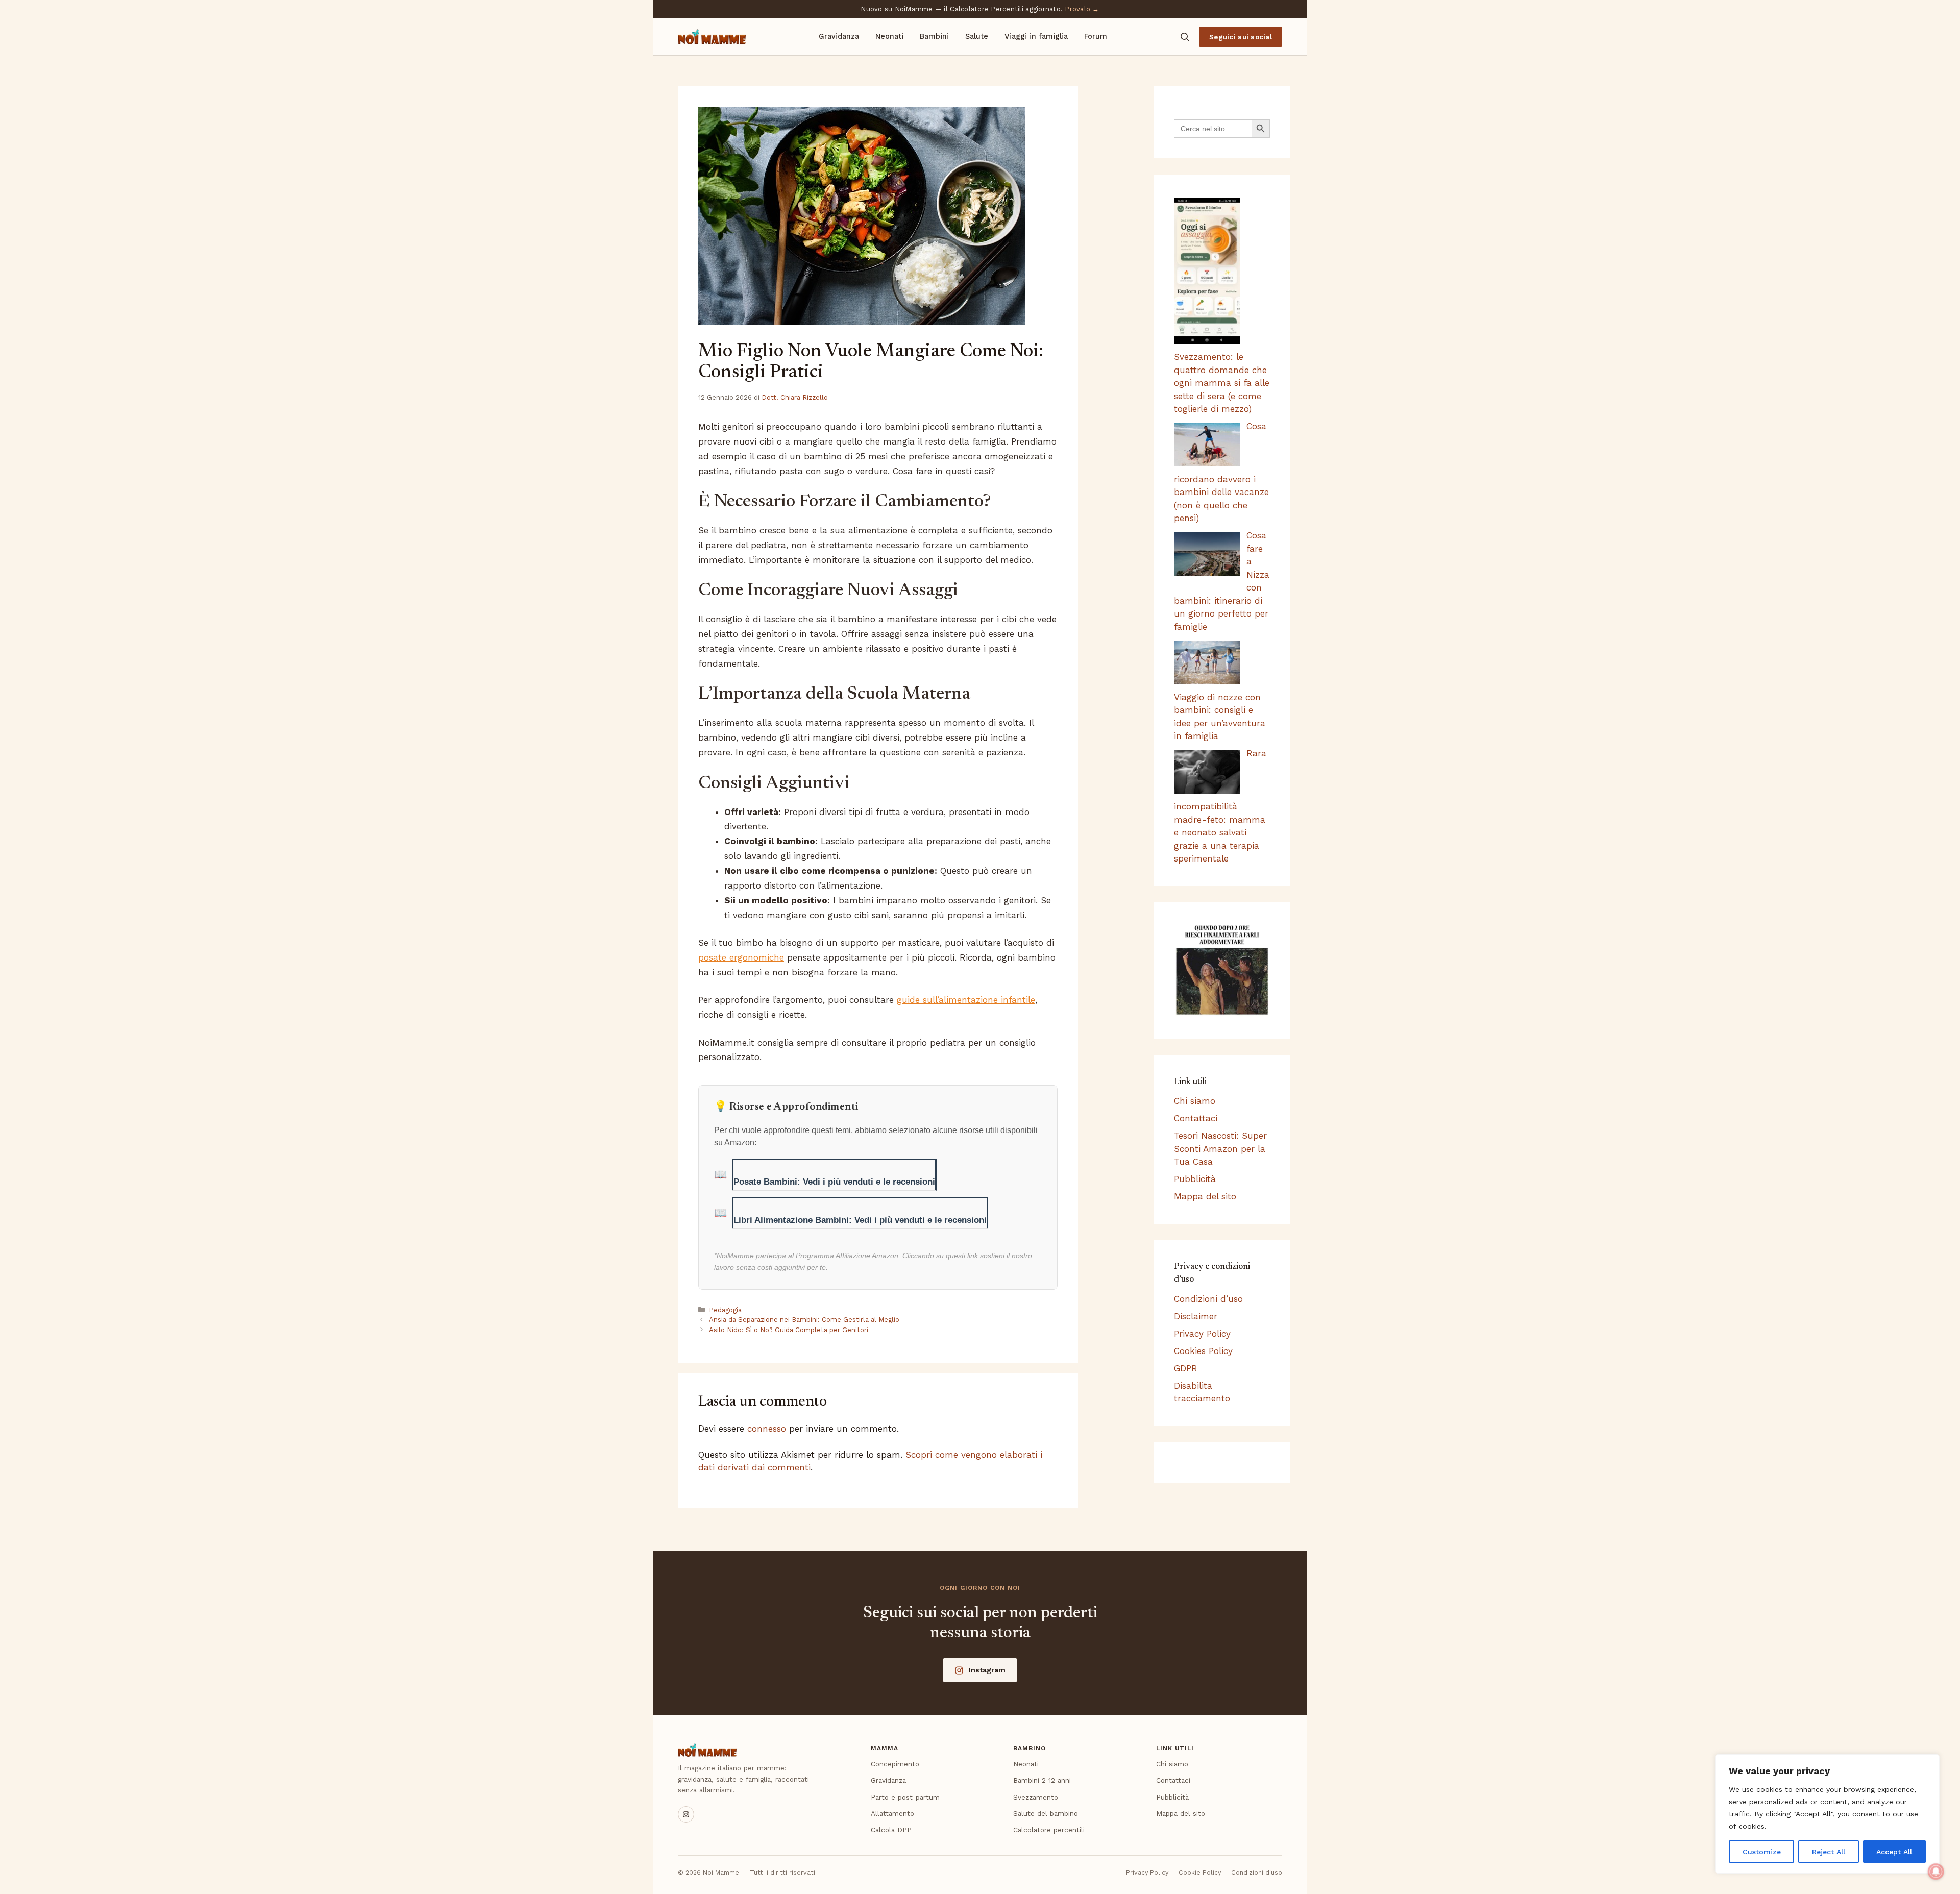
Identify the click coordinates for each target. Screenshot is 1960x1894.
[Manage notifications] (1936, 1872)
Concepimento (895, 1764)
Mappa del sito (1205, 1196)
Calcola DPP (891, 1830)
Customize (1762, 1852)
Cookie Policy (1200, 1872)
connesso (767, 1429)
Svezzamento (1036, 1797)
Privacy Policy (1202, 1334)
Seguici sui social (1241, 37)
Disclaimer (1196, 1316)
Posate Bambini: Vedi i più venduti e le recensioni (834, 1182)
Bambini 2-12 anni (1042, 1780)
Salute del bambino (1046, 1813)
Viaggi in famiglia (1036, 36)
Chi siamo (1195, 1101)
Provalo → (1082, 9)
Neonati (889, 36)
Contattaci (1196, 1118)
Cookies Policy (1203, 1351)
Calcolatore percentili (1049, 1830)
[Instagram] (686, 1814)
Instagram (987, 1670)
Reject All (1829, 1852)
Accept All (1894, 1852)
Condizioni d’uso (1208, 1299)
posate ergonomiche (741, 957)
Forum (1096, 36)
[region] (1827, 1814)
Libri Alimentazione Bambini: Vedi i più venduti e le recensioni (860, 1220)
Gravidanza (839, 36)
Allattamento (892, 1813)
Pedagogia (725, 1310)
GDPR (1186, 1368)
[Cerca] (1185, 37)
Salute (977, 36)
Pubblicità (1195, 1179)
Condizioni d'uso (1257, 1872)
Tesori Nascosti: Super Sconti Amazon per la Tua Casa (1220, 1149)
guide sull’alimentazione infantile (966, 1000)
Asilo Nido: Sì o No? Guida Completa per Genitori (789, 1330)
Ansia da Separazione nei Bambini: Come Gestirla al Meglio (804, 1320)
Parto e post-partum (905, 1797)
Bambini (934, 36)
